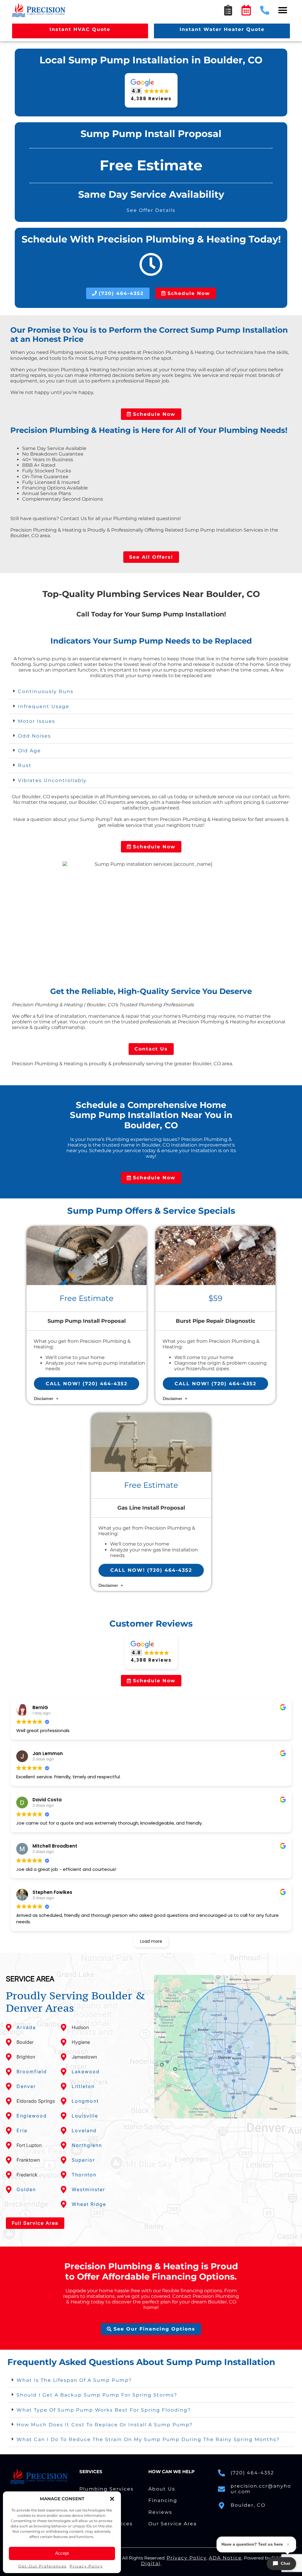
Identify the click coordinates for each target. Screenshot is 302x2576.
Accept (62, 2553)
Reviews (160, 2512)
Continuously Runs (46, 691)
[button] (112, 2499)
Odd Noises (35, 736)
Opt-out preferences (42, 2566)
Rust (25, 765)
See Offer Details (151, 210)
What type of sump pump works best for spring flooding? (104, 2410)
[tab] (151, 692)
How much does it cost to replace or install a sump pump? (105, 2425)
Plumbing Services (106, 2489)
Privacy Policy (86, 2566)
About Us (162, 2489)
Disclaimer (44, 1399)
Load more (151, 1941)
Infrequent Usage (44, 706)
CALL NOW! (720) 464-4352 (87, 1384)
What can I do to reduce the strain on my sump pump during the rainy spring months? (148, 2439)
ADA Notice (225, 2558)
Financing (163, 2500)
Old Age (29, 751)
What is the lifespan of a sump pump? (74, 2380)
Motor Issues (37, 721)
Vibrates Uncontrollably (52, 780)
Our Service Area (173, 2524)
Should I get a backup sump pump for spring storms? (97, 2395)
